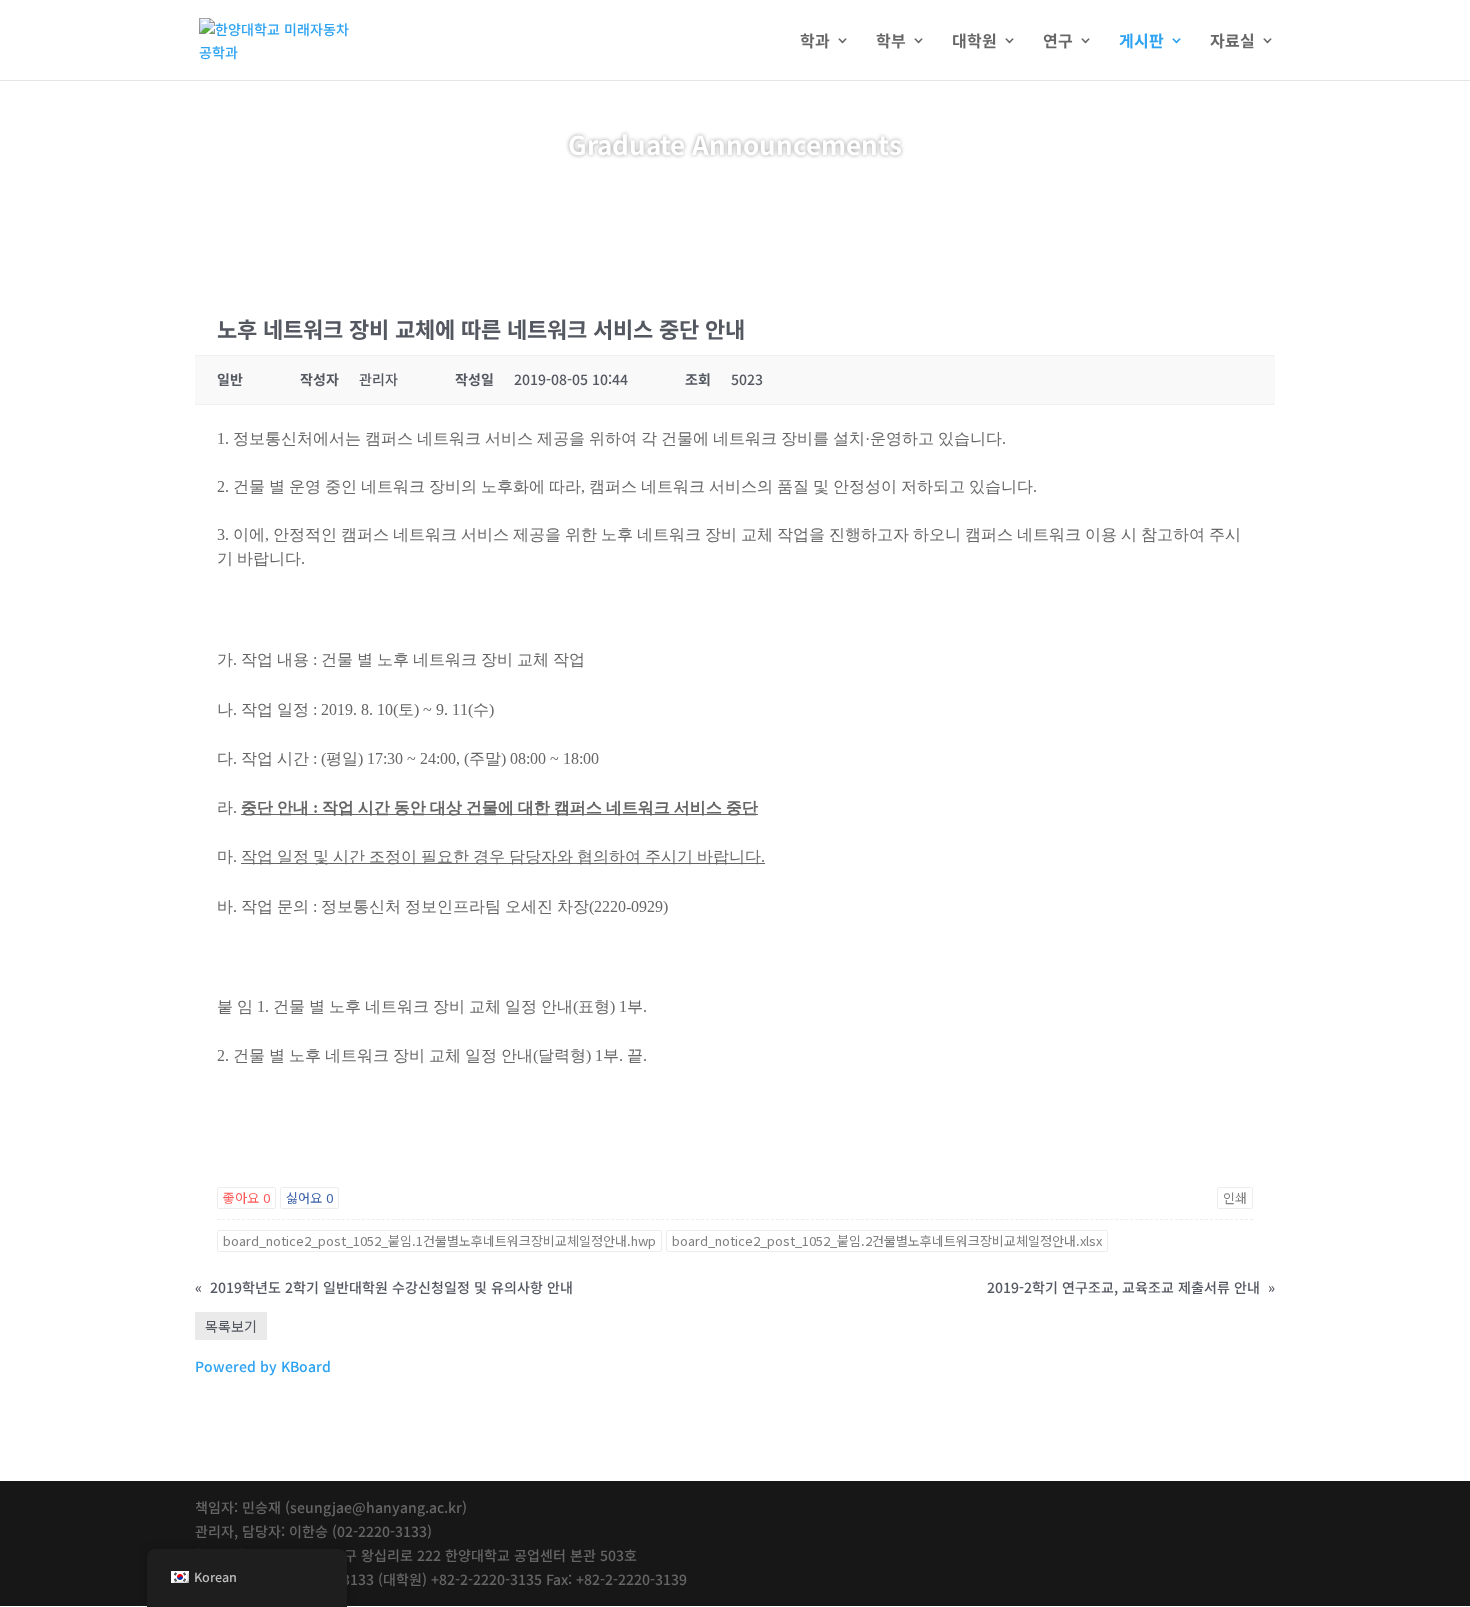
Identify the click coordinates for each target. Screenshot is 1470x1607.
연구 (1058, 42)
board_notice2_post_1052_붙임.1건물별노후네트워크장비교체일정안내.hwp (439, 1240)
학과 (815, 42)
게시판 (1141, 42)
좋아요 (246, 1197)
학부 (891, 42)
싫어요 (309, 1197)
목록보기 (231, 1326)
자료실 (1232, 42)
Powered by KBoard (263, 1366)
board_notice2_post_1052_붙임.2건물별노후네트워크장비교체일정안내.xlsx (887, 1240)
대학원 (974, 42)
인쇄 (1235, 1197)
